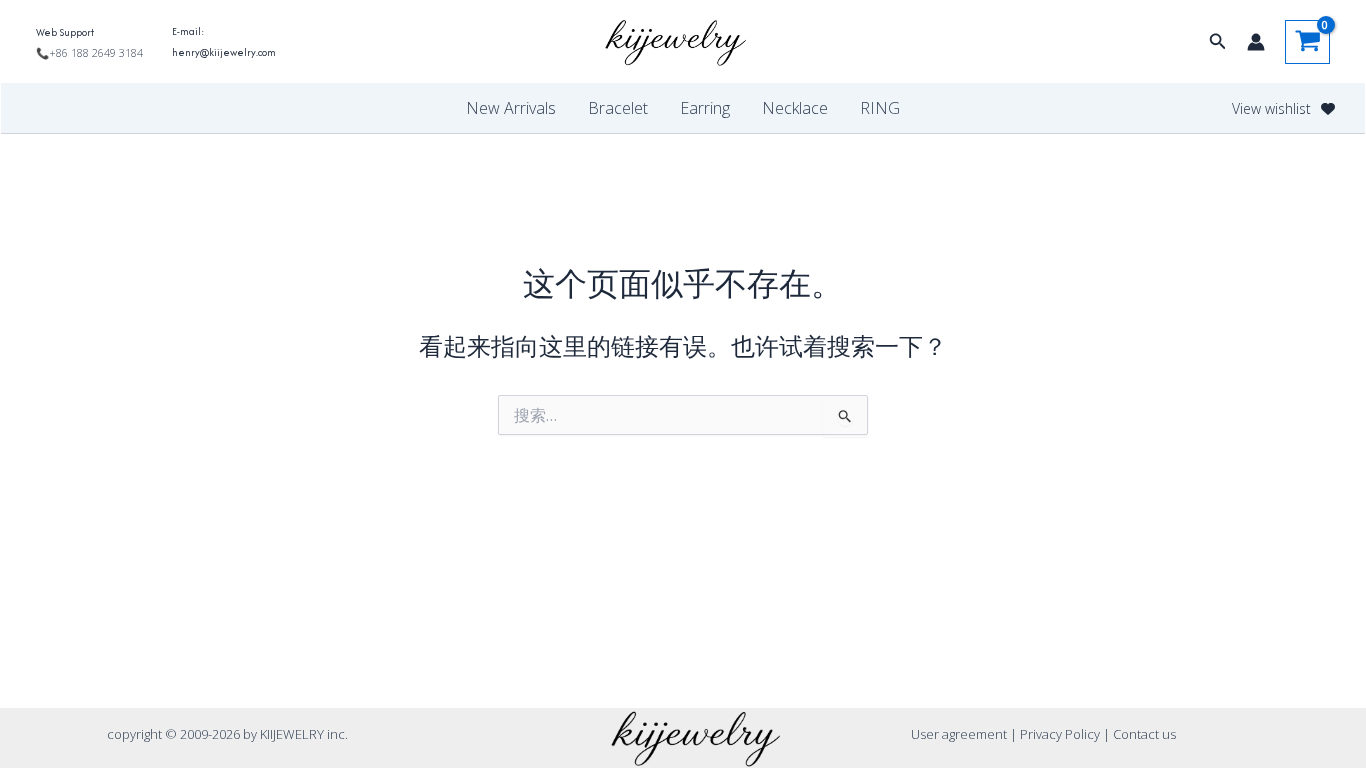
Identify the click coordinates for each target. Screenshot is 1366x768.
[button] (1218, 42)
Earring (705, 108)
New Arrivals (511, 108)
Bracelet (618, 108)
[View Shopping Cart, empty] (1307, 42)
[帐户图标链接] (1256, 42)
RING (880, 108)
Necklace (795, 108)
